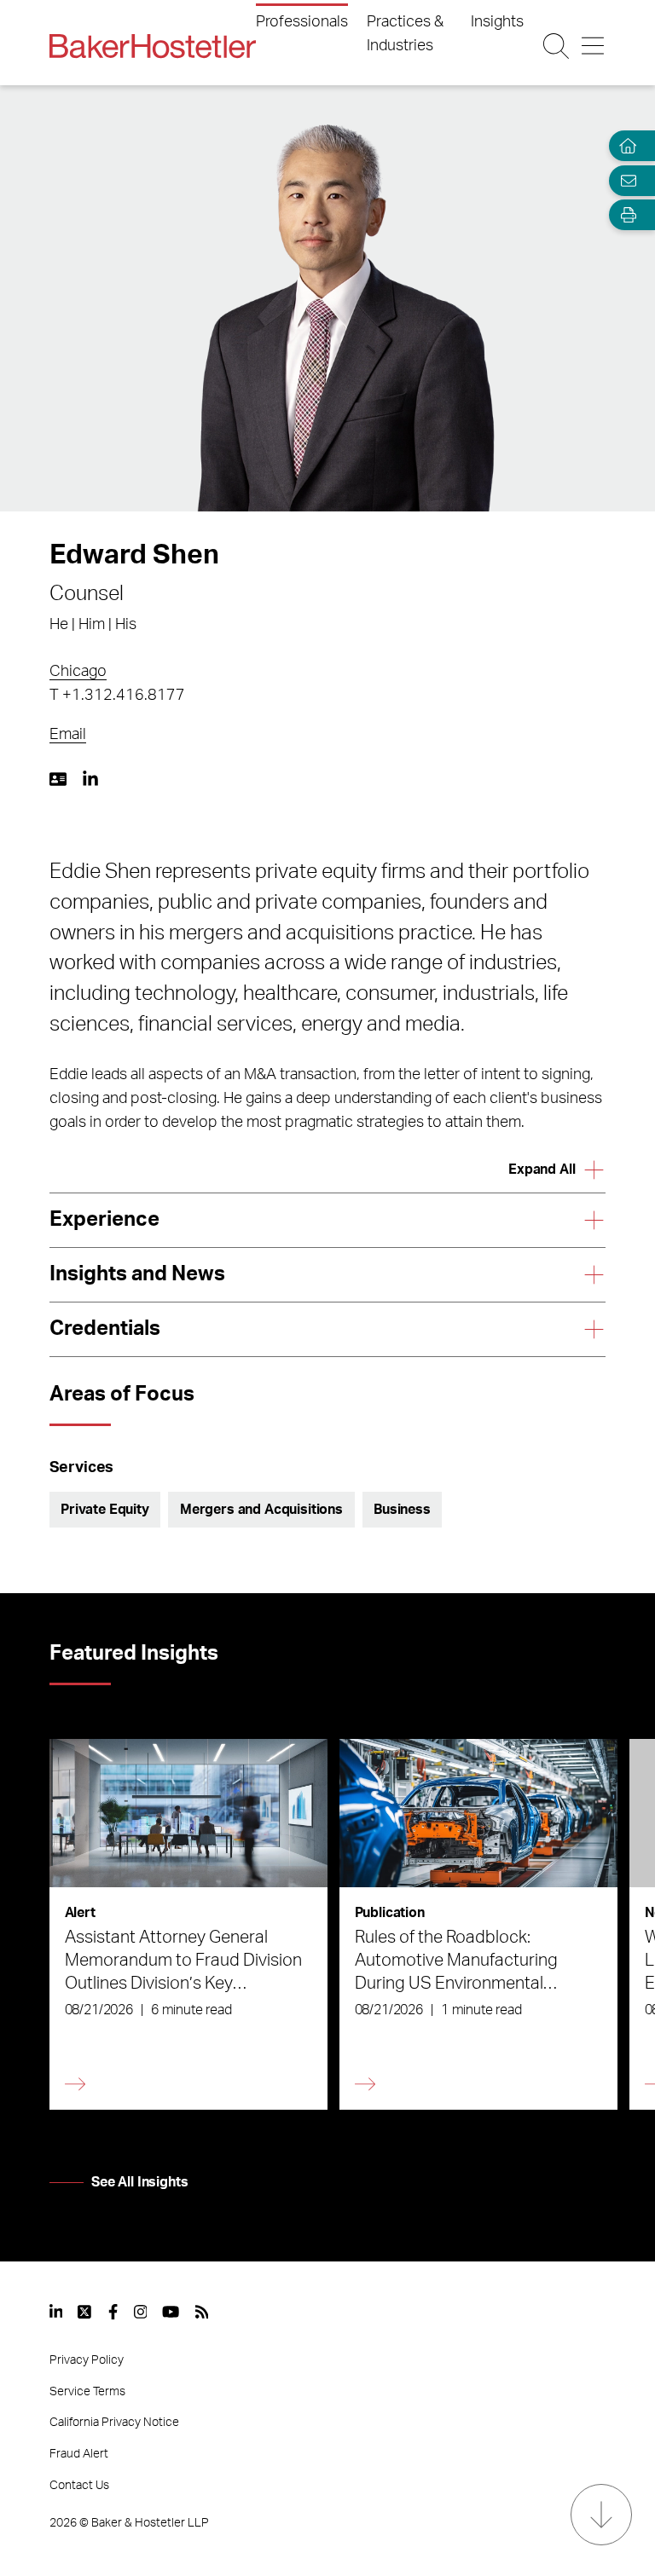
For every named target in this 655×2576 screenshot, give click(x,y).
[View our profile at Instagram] (141, 2312)
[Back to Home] (153, 46)
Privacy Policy (87, 2360)
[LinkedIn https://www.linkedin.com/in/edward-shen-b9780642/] (90, 779)
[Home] (624, 146)
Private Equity (105, 1510)
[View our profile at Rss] (202, 2312)
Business (402, 1510)
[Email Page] (624, 180)
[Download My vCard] (58, 779)
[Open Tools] (624, 215)
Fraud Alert (79, 2454)
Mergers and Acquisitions (261, 1510)
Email (68, 735)
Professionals (302, 22)
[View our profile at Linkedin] (56, 2312)
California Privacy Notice (114, 2423)
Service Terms (87, 2392)
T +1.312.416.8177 (117, 696)
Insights (497, 22)
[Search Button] (556, 46)
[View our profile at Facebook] (113, 2312)
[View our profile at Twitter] (85, 2312)
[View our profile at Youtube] (171, 2312)
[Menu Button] (593, 46)
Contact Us (79, 2486)
